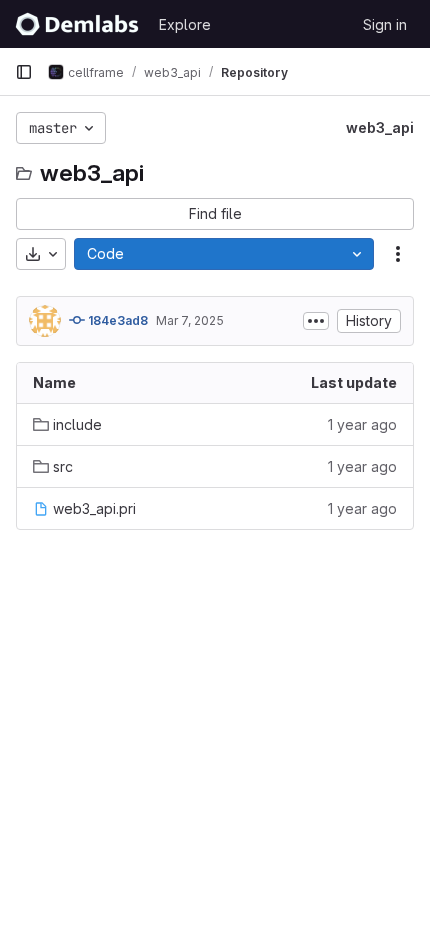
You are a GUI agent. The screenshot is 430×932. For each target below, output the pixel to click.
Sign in (385, 24)
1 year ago (362, 424)
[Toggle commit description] (316, 321)
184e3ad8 (116, 320)
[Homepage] (77, 24)
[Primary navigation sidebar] (24, 72)
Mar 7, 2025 (190, 320)
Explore (185, 24)
